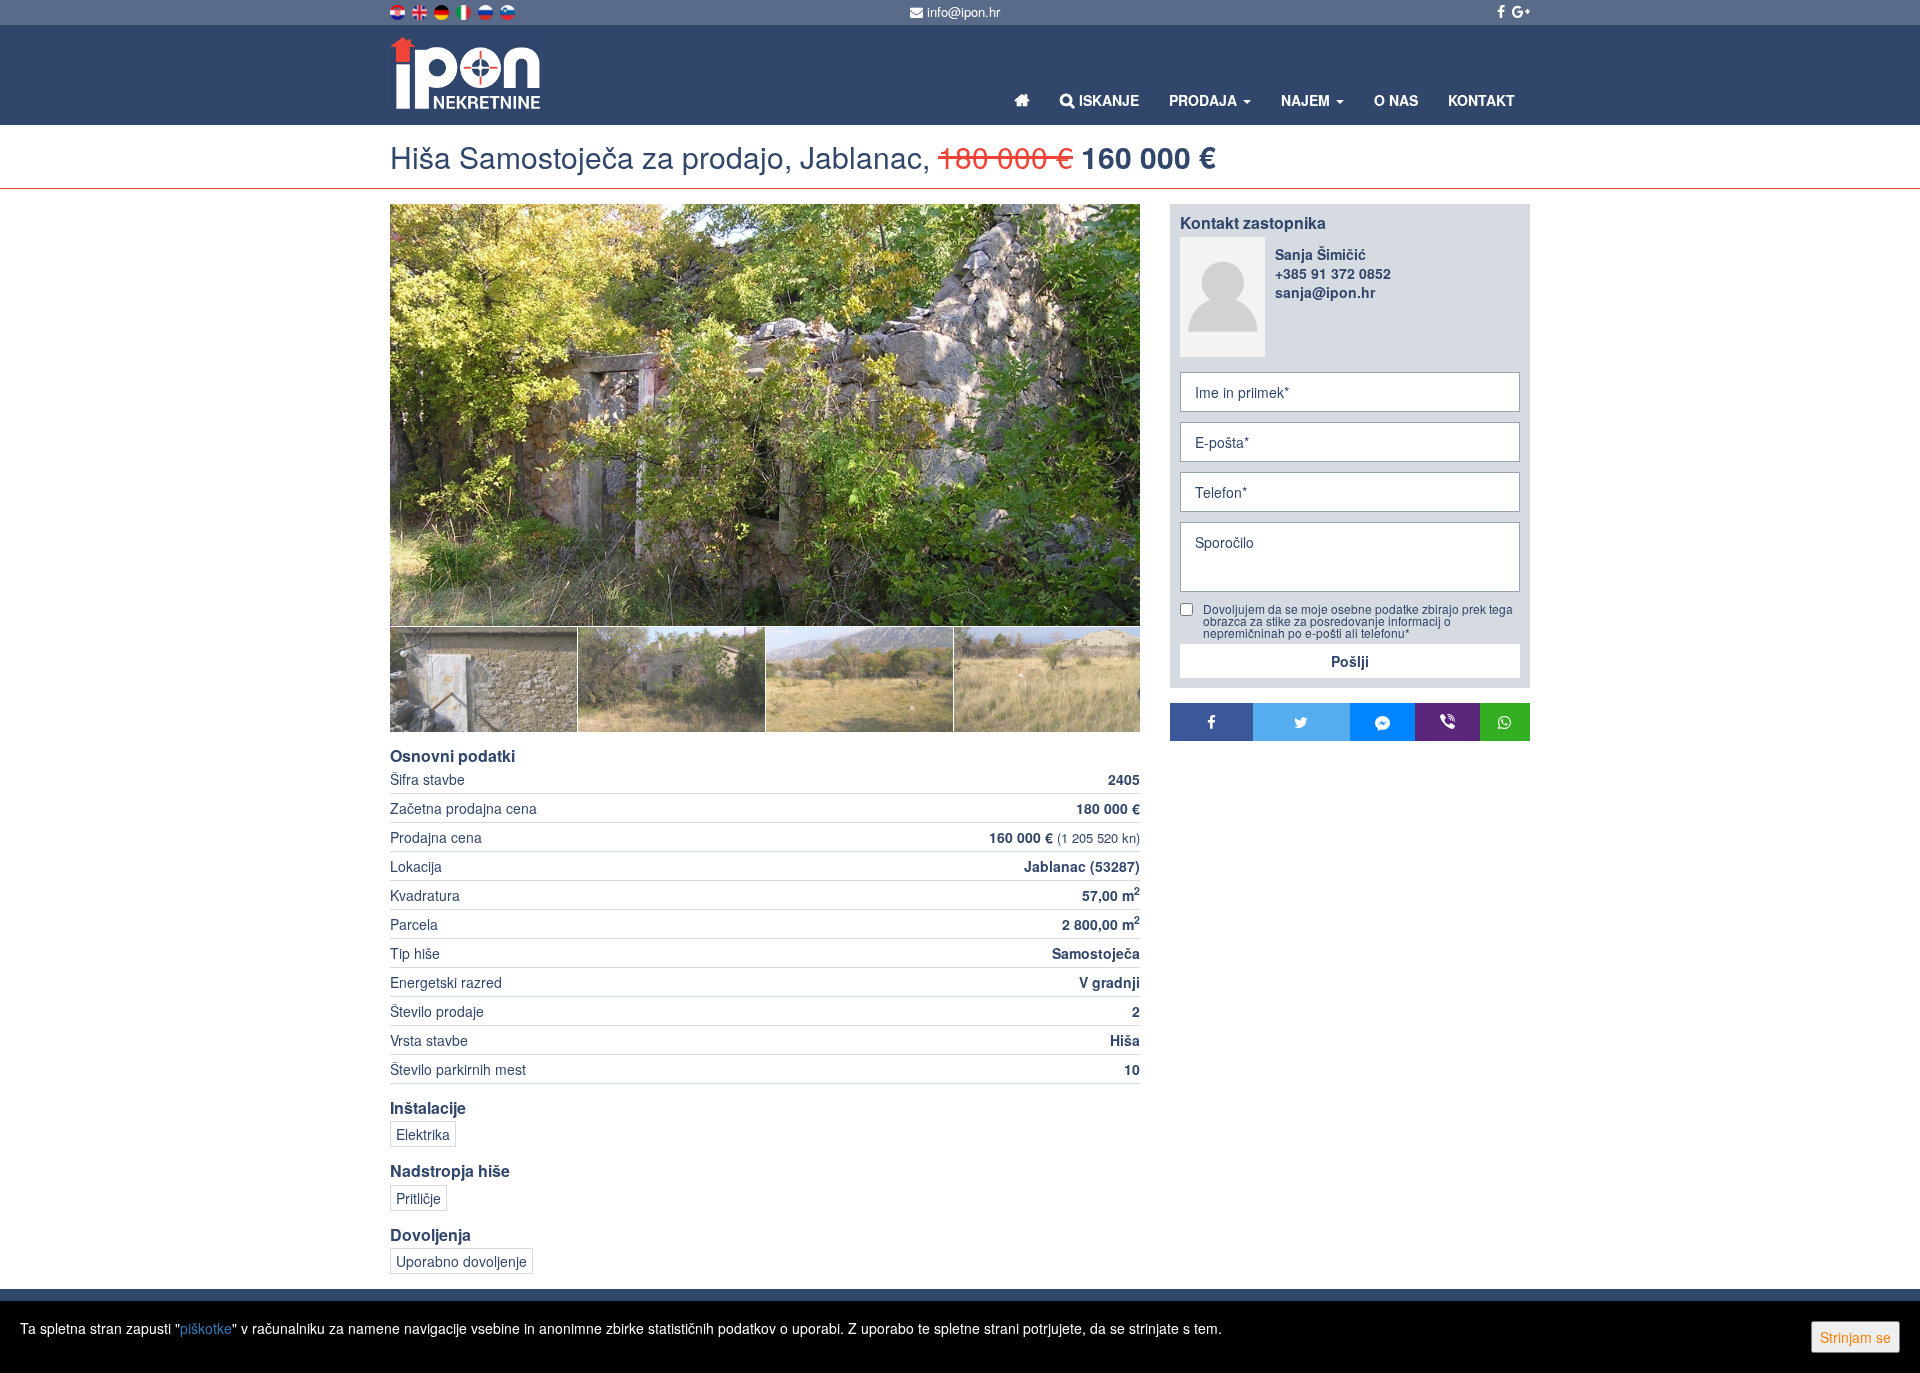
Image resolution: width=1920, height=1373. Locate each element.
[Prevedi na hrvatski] (399, 10)
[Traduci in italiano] (465, 10)
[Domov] (1022, 100)
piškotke (206, 1328)
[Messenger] (1382, 722)
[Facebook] (1211, 722)
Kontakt (1481, 100)
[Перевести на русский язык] (487, 10)
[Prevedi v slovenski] (509, 10)
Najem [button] (1307, 100)
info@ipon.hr (961, 11)
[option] (484, 679)
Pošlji (1350, 661)
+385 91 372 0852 (1333, 273)
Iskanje (1107, 100)
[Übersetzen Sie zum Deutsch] (443, 10)
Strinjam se (1855, 1337)
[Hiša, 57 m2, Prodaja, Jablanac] (765, 415)
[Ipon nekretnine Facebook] (1499, 11)
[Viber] (1447, 722)
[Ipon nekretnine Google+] (1519, 11)
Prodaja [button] (1205, 100)
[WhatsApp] (1505, 722)
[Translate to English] (421, 10)
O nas (1396, 100)
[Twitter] (1302, 722)
